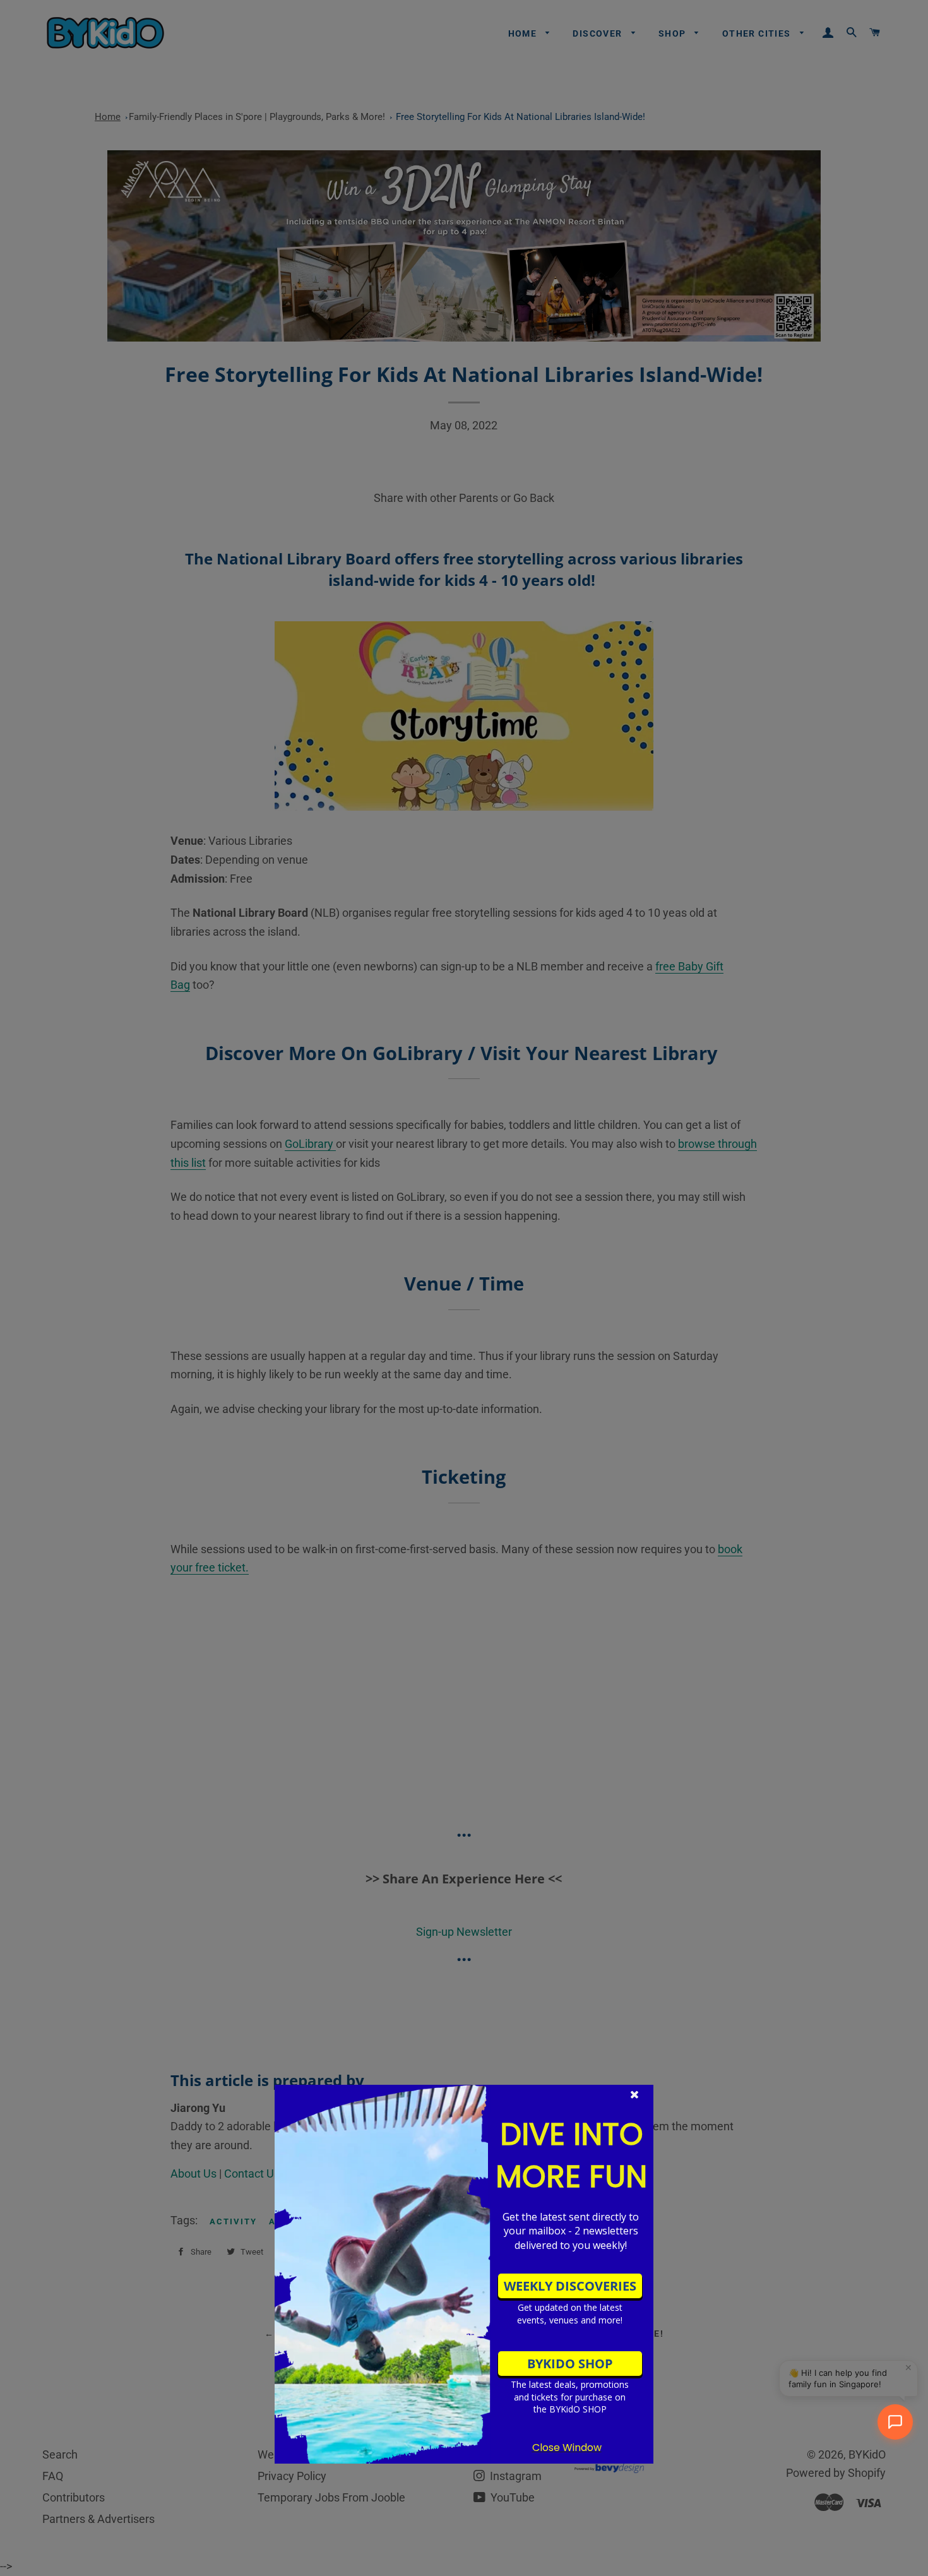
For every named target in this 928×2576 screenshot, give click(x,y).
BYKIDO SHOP (570, 2364)
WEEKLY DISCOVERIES (570, 2286)
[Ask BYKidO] (895, 2422)
